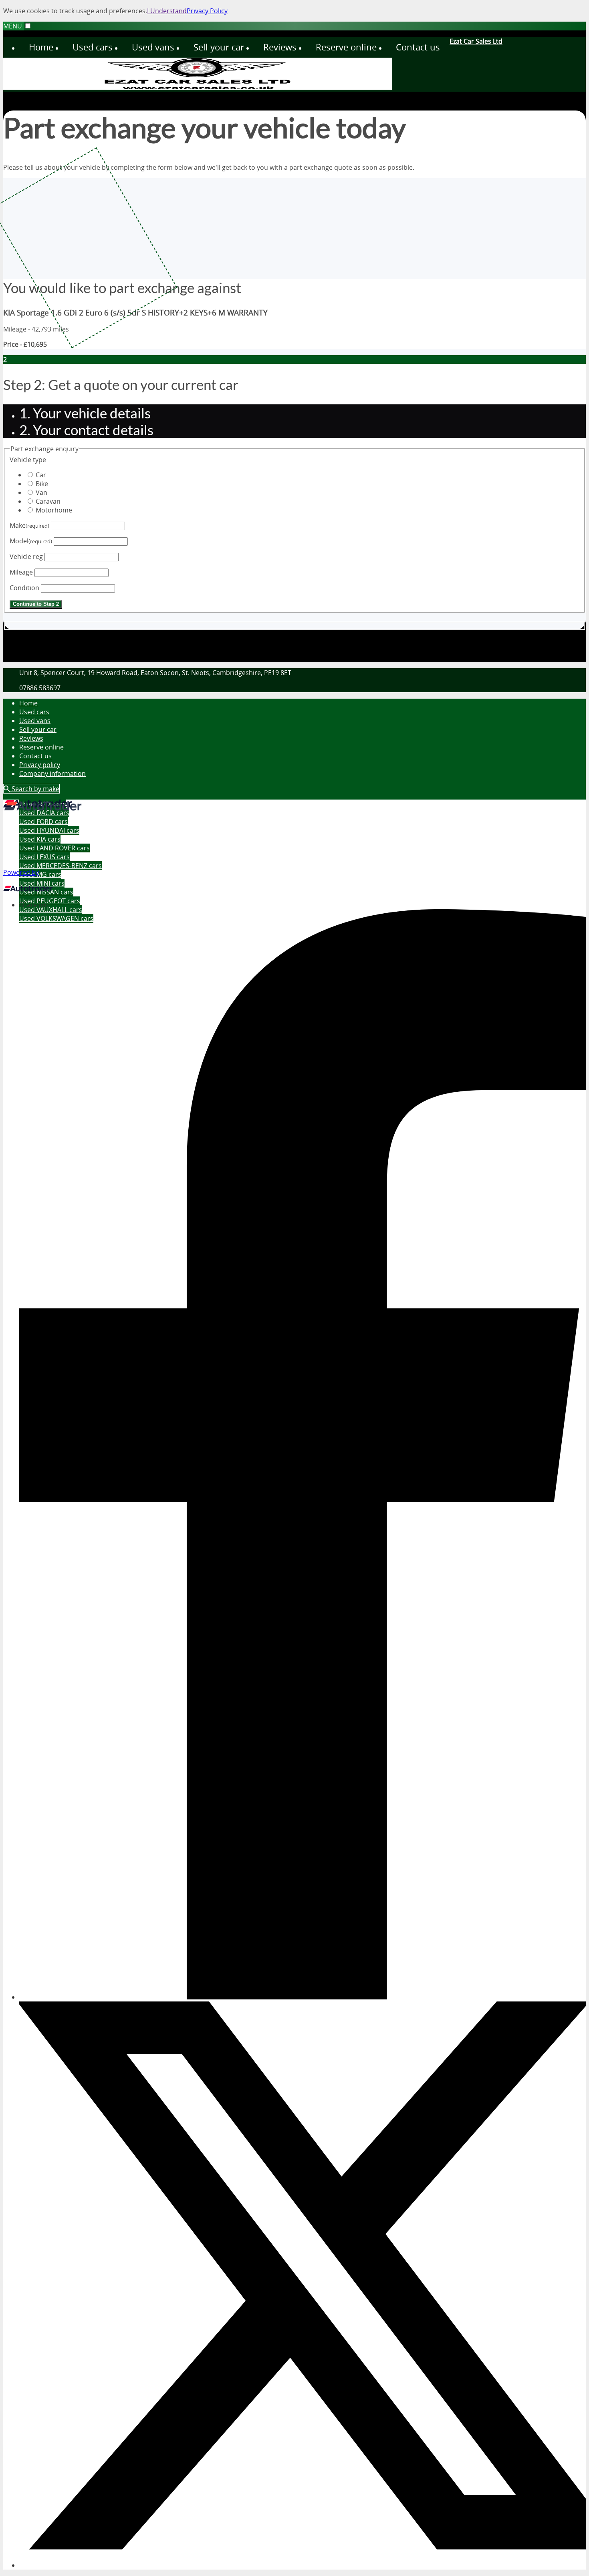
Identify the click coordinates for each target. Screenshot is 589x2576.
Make (29, 525)
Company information (52, 774)
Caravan (48, 501)
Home (28, 703)
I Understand (167, 11)
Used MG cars (40, 874)
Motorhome (54, 510)
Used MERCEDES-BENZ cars (61, 866)
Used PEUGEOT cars (50, 901)
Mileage (21, 572)
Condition (24, 588)
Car (41, 475)
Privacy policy (40, 765)
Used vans (35, 721)
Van (41, 492)
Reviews (31, 738)
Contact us (35, 756)
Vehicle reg (26, 557)
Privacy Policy (207, 11)
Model (31, 541)
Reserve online (41, 747)
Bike (42, 484)
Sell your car (38, 729)
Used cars (34, 712)
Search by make (35, 789)
